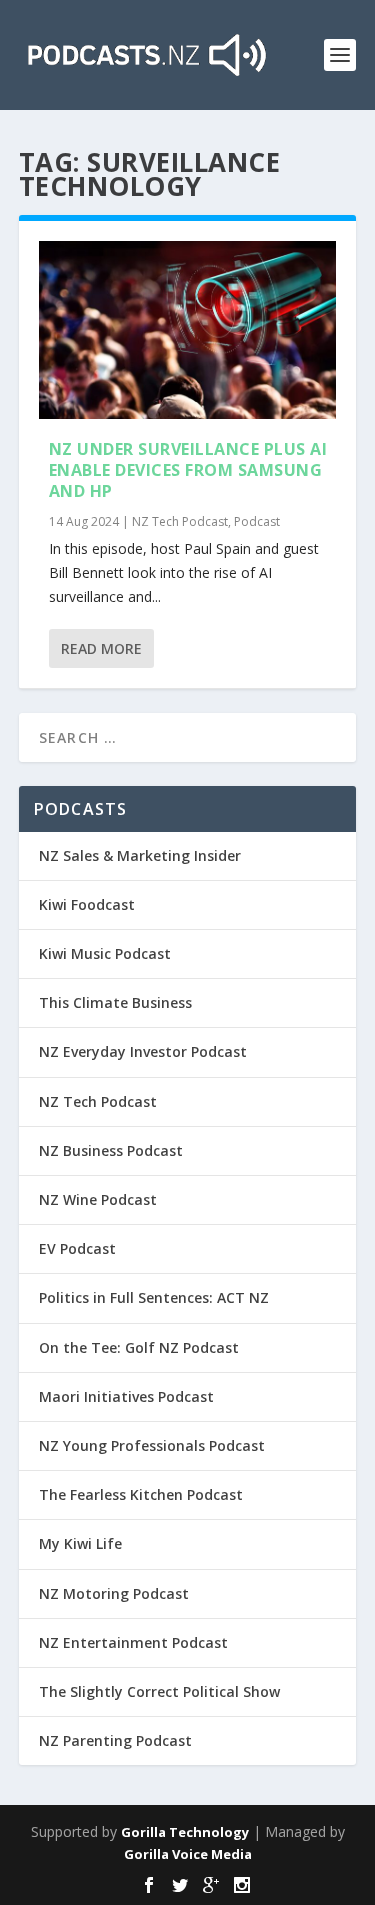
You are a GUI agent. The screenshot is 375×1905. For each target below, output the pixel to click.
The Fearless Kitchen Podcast (141, 1494)
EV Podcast (77, 1248)
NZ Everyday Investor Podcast (143, 1051)
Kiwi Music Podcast (105, 953)
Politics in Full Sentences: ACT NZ (154, 1297)
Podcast (257, 521)
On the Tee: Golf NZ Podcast (139, 1347)
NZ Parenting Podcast (115, 1740)
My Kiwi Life (80, 1543)
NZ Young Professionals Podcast (152, 1445)
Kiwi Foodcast (87, 904)
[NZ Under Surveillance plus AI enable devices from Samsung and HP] (188, 330)
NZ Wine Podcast (98, 1199)
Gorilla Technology (185, 1832)
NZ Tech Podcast (180, 521)
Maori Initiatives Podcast (126, 1396)
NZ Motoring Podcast (114, 1593)
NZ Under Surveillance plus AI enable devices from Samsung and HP (188, 470)
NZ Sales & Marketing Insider (140, 855)
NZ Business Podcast (111, 1150)
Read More (101, 648)
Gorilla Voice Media (188, 1854)
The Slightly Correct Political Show (159, 1691)
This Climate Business (115, 1002)
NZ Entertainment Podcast (133, 1642)
